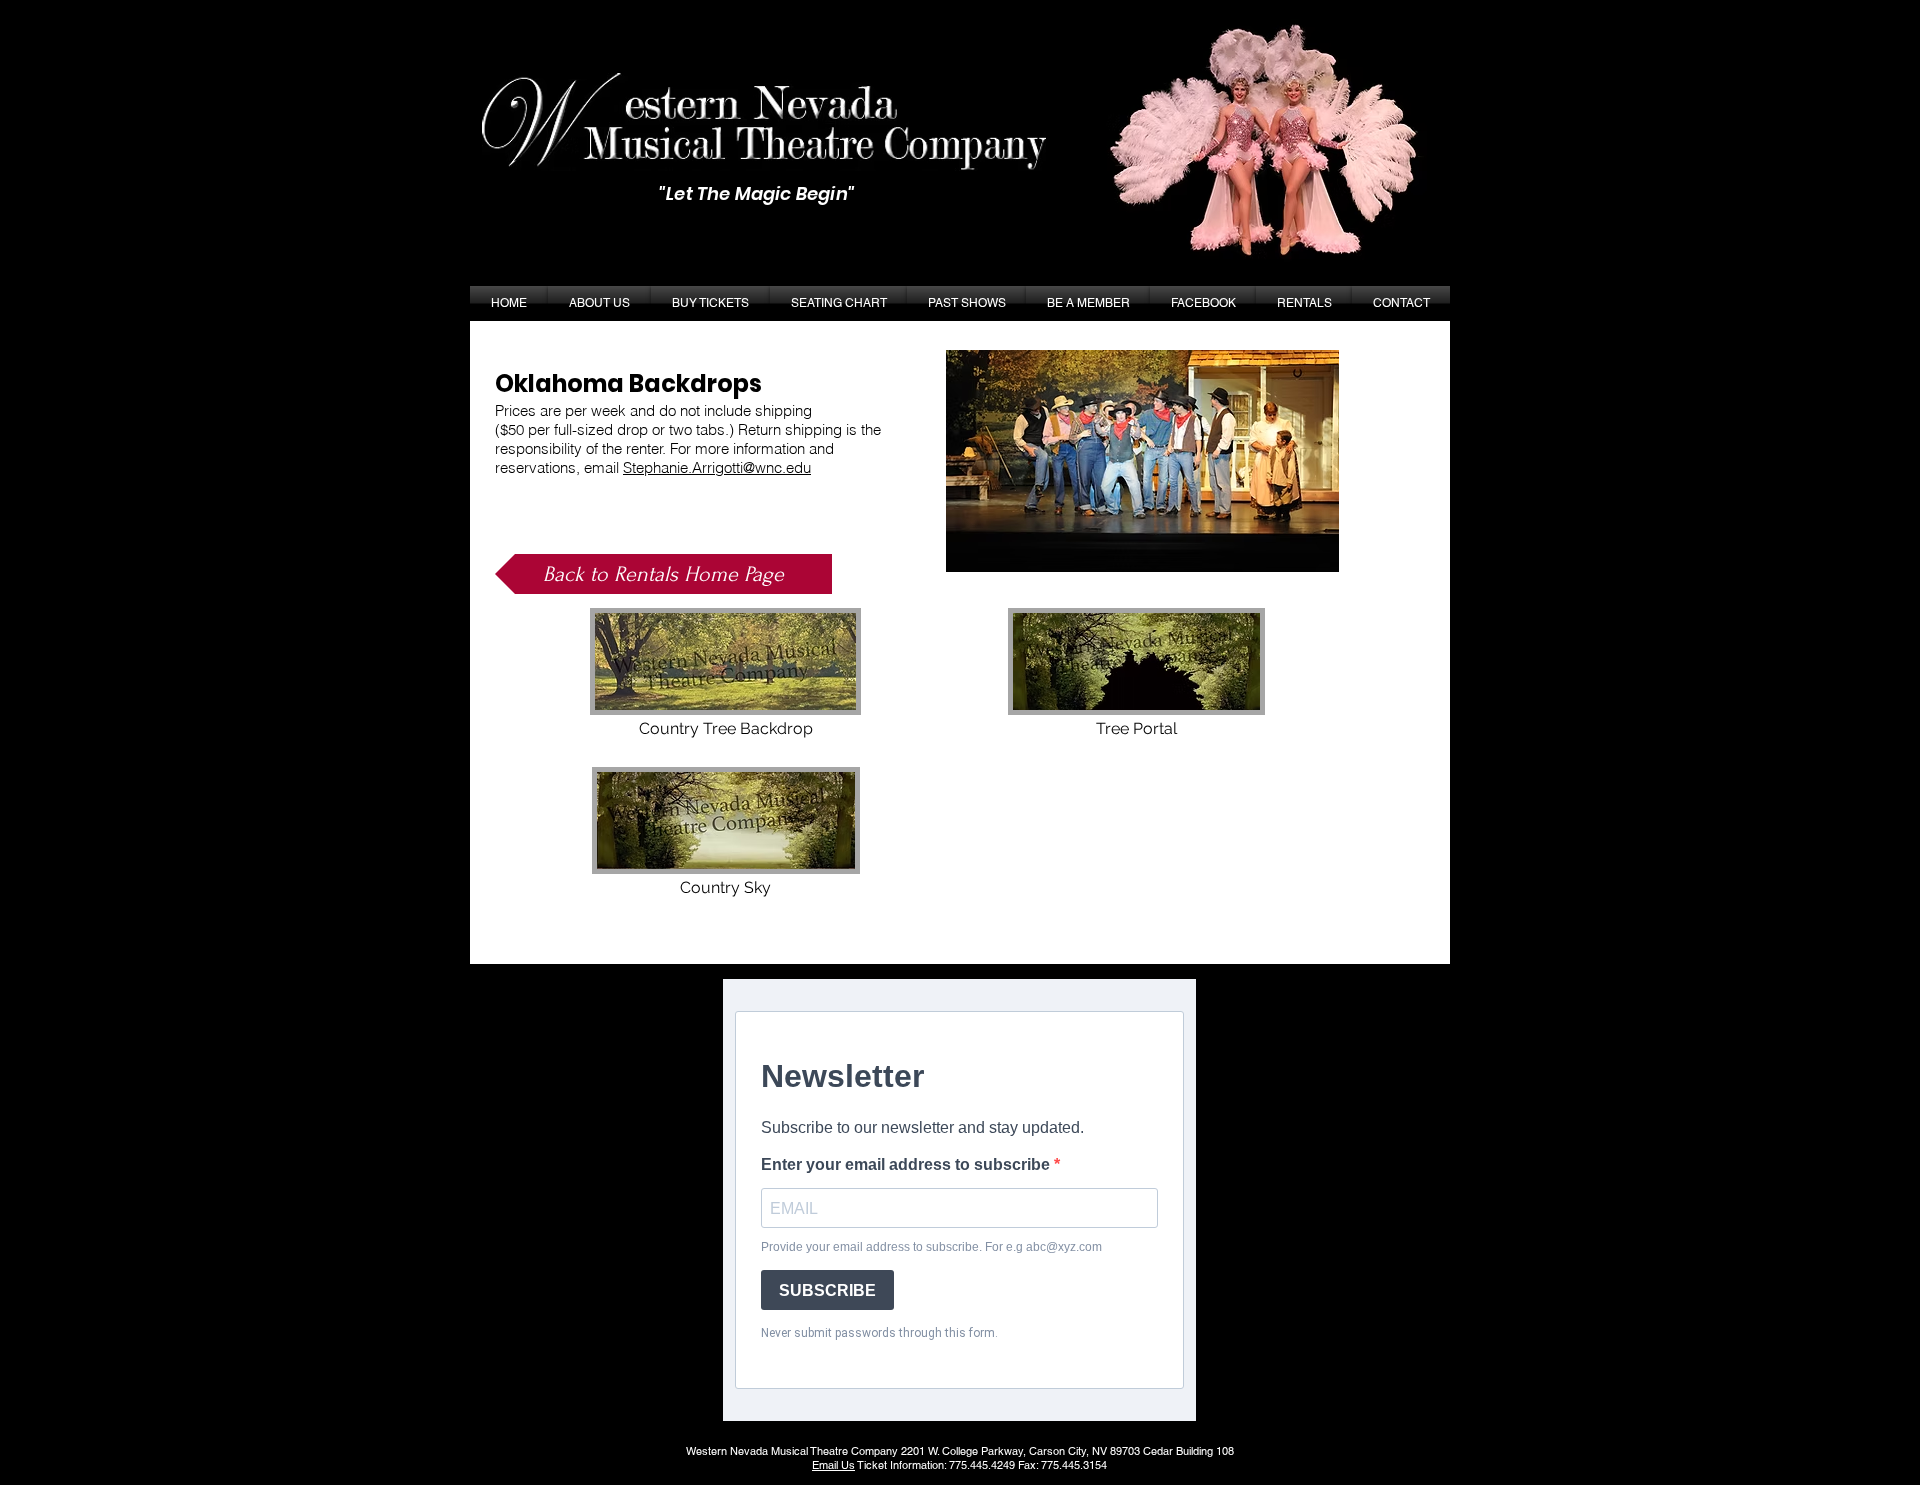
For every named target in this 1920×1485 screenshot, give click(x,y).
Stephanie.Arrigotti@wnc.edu (717, 467)
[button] (966, 303)
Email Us (833, 1465)
